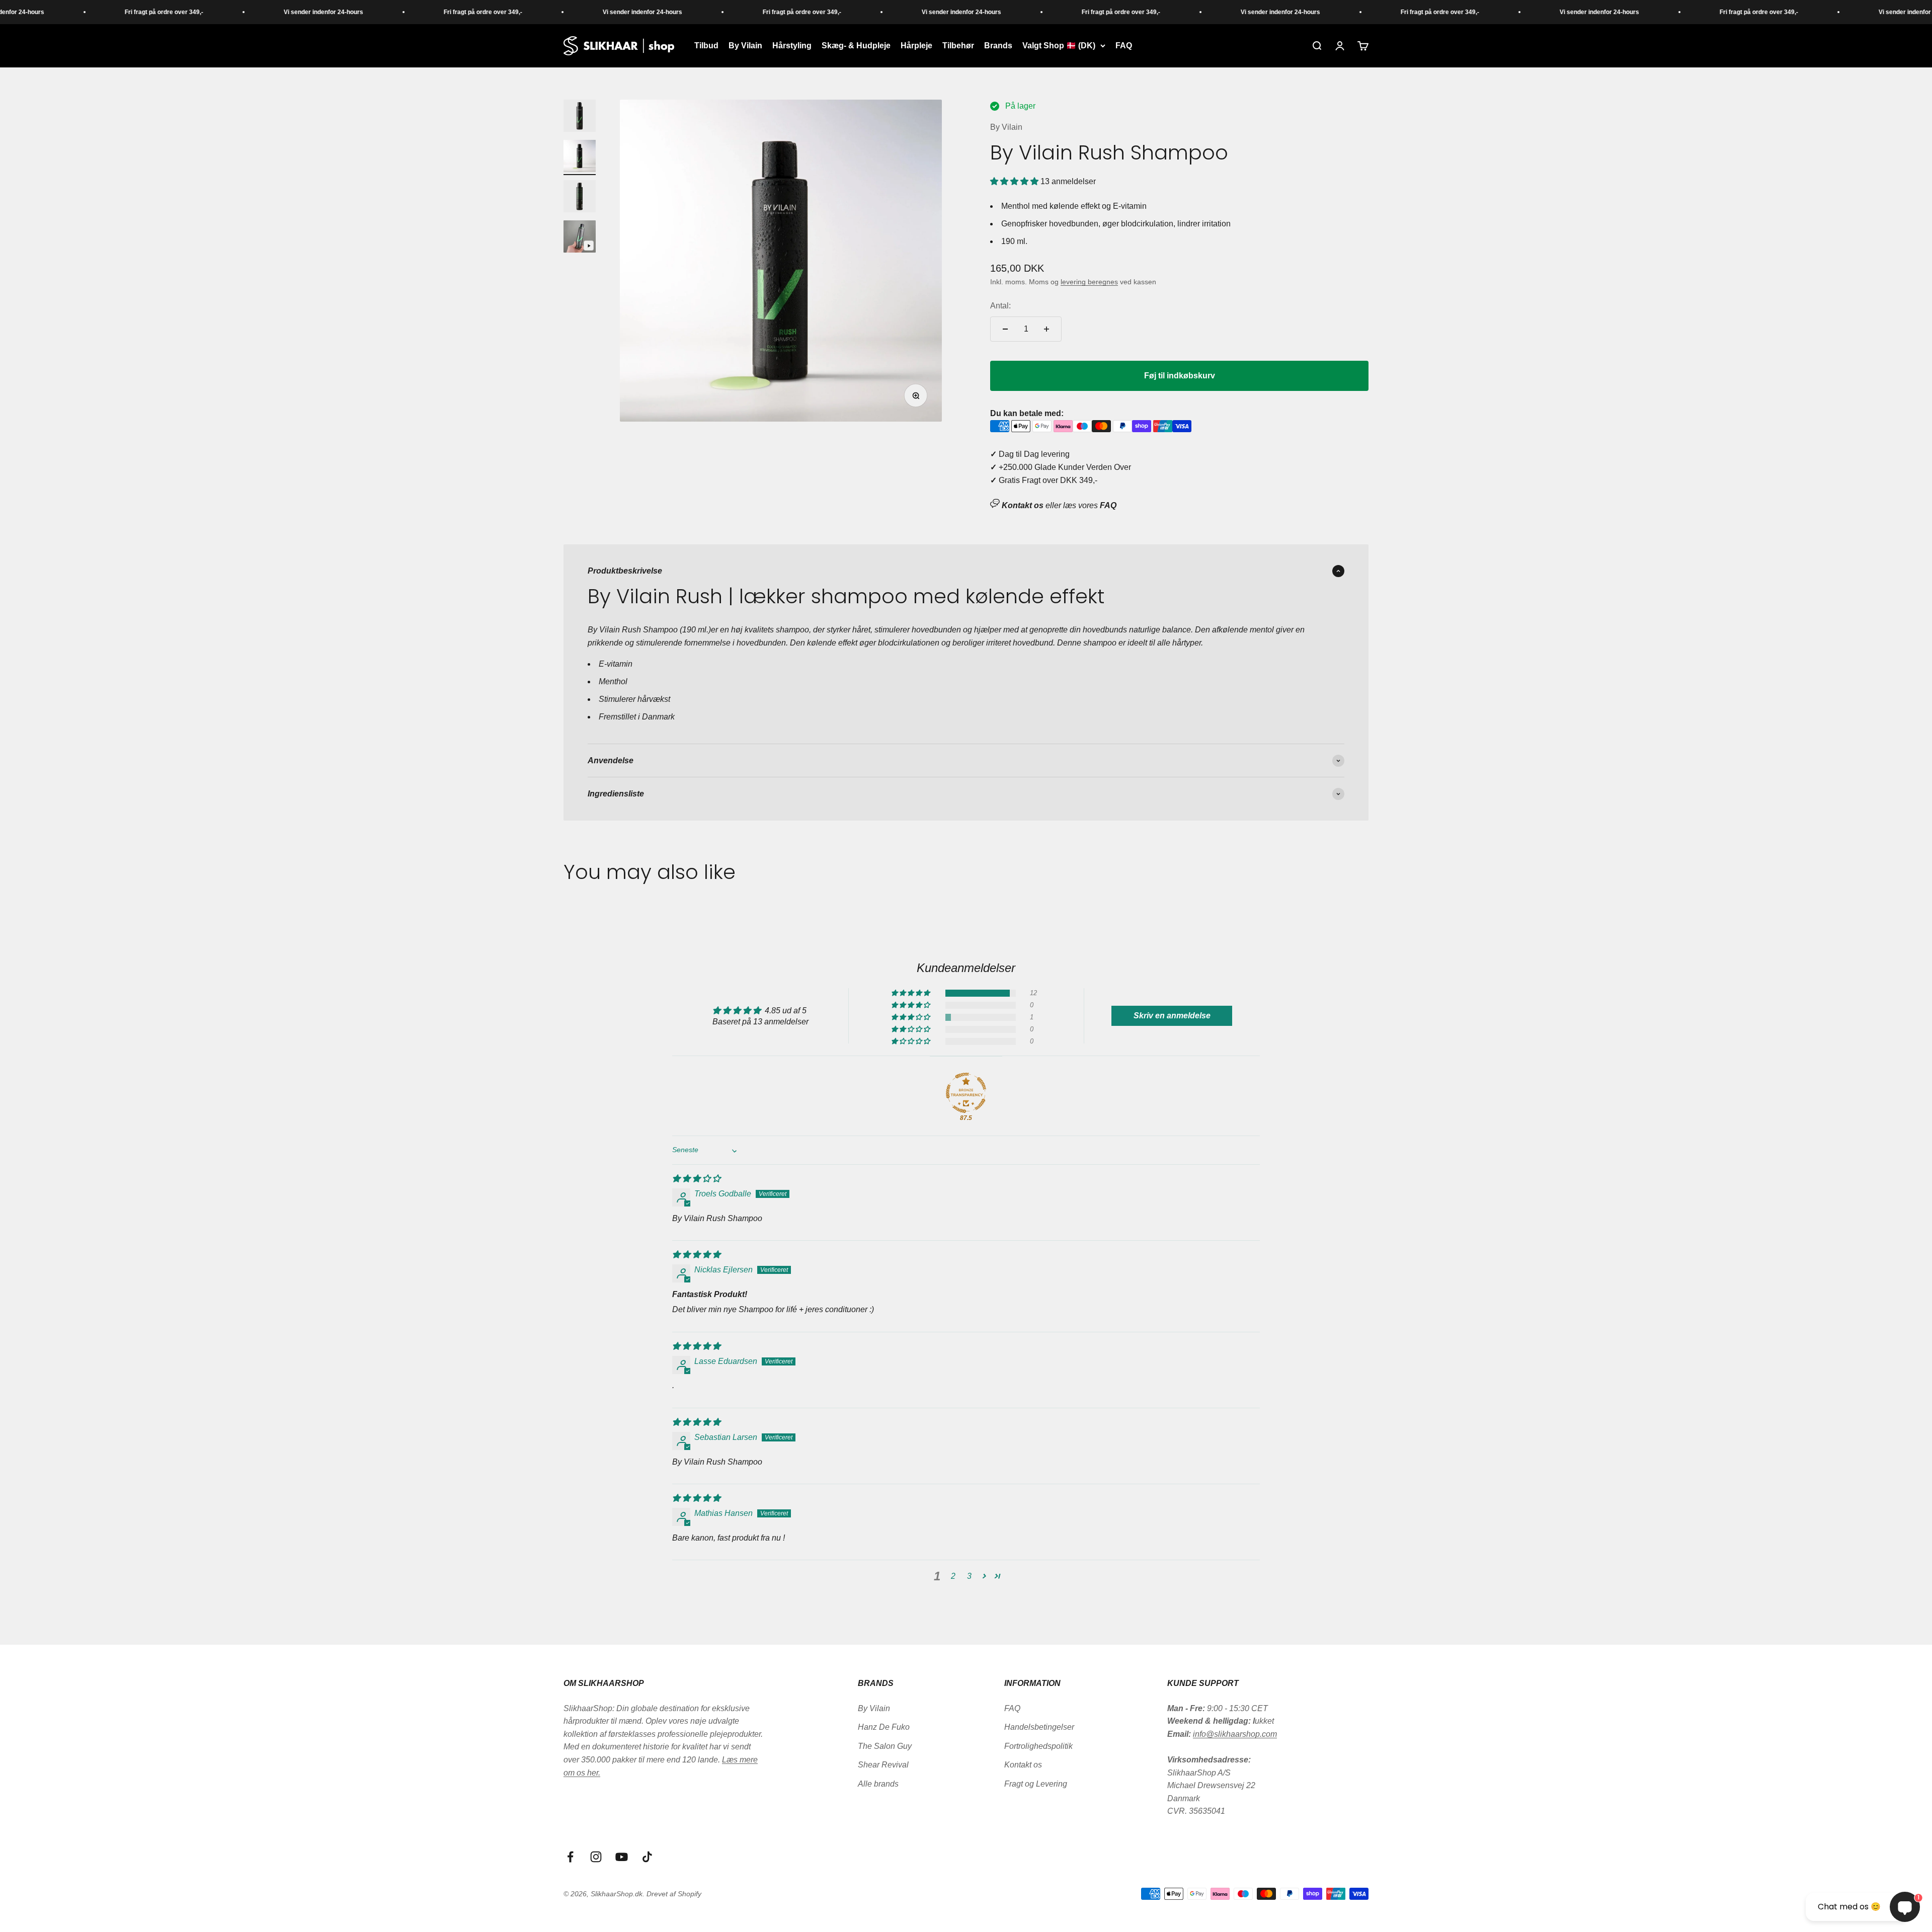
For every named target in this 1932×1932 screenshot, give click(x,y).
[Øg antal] (1046, 329)
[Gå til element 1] (580, 117)
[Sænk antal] (1005, 329)
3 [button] (969, 1576)
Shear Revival (883, 1765)
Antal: (1000, 306)
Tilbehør (958, 46)
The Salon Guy (885, 1746)
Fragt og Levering (1036, 1784)
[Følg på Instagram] (596, 1857)
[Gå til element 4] (580, 238)
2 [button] (953, 1576)
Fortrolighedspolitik (1038, 1746)
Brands (998, 46)
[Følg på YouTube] (622, 1857)
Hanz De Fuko (884, 1727)
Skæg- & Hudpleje (856, 46)
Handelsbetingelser (1039, 1727)
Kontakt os (1023, 1765)
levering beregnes (1089, 282)
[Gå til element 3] (580, 198)
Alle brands (878, 1784)
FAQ (1124, 46)
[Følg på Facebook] (570, 1857)
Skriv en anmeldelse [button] (1172, 1016)
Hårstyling (792, 46)
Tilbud (706, 46)
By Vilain (745, 46)
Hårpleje (916, 46)
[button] (1015, 181)
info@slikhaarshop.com (1235, 1734)
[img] (696, 1179)
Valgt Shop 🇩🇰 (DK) (1059, 46)
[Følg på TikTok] (647, 1857)
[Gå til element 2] (580, 157)
